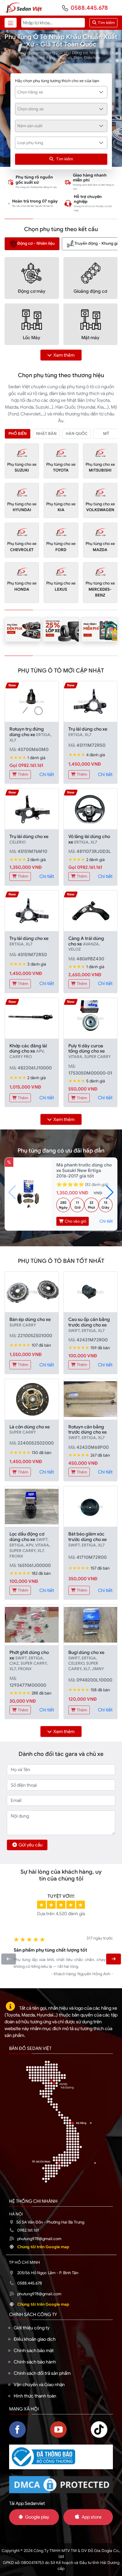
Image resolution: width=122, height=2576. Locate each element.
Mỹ (106, 434)
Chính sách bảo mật (34, 2350)
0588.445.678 (89, 8)
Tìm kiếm (106, 23)
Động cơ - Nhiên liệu (36, 243)
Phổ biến (18, 434)
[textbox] (58, 92)
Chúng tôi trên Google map (43, 2247)
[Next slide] (113, 1959)
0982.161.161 (28, 2230)
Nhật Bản (46, 434)
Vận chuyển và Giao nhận (39, 2385)
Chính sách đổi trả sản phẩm (42, 2373)
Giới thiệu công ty (32, 2328)
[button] (110, 1192)
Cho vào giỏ (75, 1221)
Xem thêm (64, 355)
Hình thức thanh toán (35, 2396)
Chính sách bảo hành (35, 2362)
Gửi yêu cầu (31, 1845)
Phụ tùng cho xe (22, 467)
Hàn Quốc (77, 434)
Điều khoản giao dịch (35, 2339)
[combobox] (61, 92)
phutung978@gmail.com (39, 2239)
